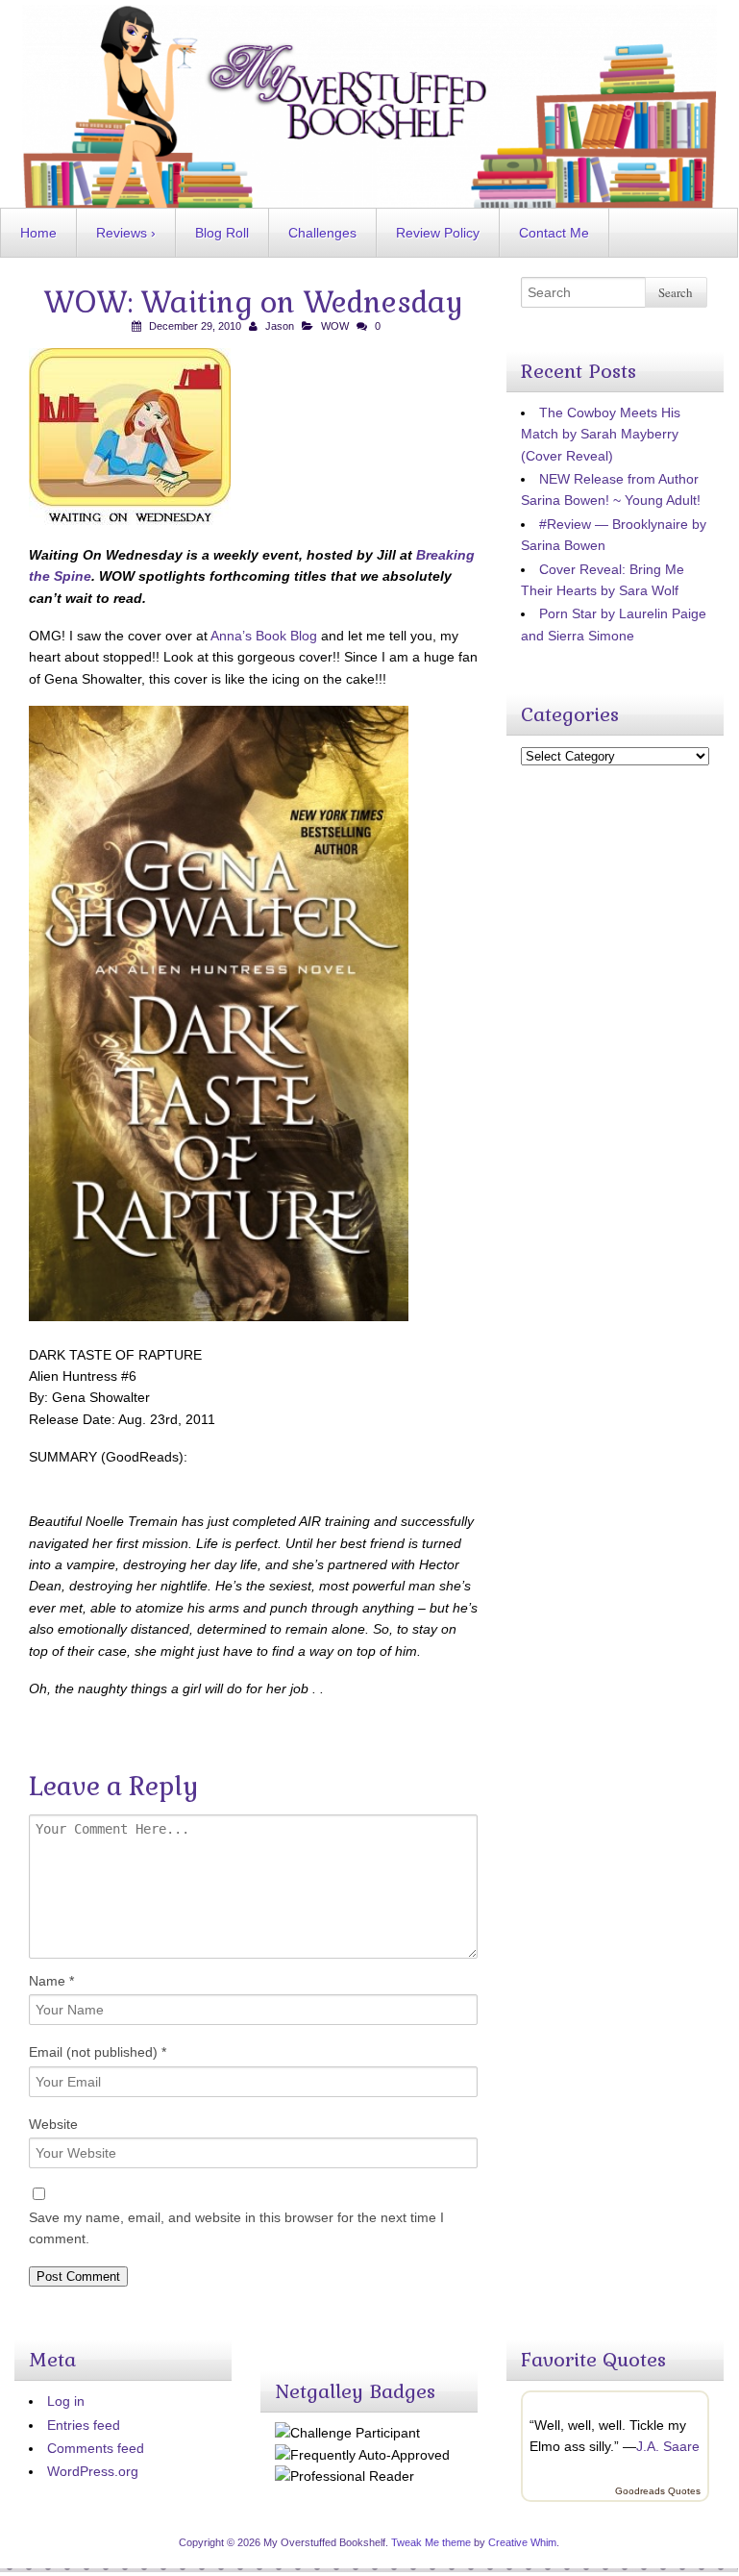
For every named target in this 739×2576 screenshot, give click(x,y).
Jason (280, 326)
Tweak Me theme (431, 2542)
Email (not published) (98, 2052)
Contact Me (554, 233)
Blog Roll (222, 233)
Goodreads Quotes (658, 2491)
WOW (335, 326)
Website (53, 2124)
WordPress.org (93, 2471)
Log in (66, 2401)
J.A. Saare (668, 2446)
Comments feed (96, 2448)
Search (676, 292)
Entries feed (84, 2425)
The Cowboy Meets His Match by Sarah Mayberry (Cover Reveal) (601, 434)
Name (51, 1981)
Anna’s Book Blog (264, 636)
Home (38, 233)
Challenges (322, 233)
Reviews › (126, 233)
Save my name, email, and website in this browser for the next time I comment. (236, 2228)
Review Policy (438, 233)
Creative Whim (522, 2542)
